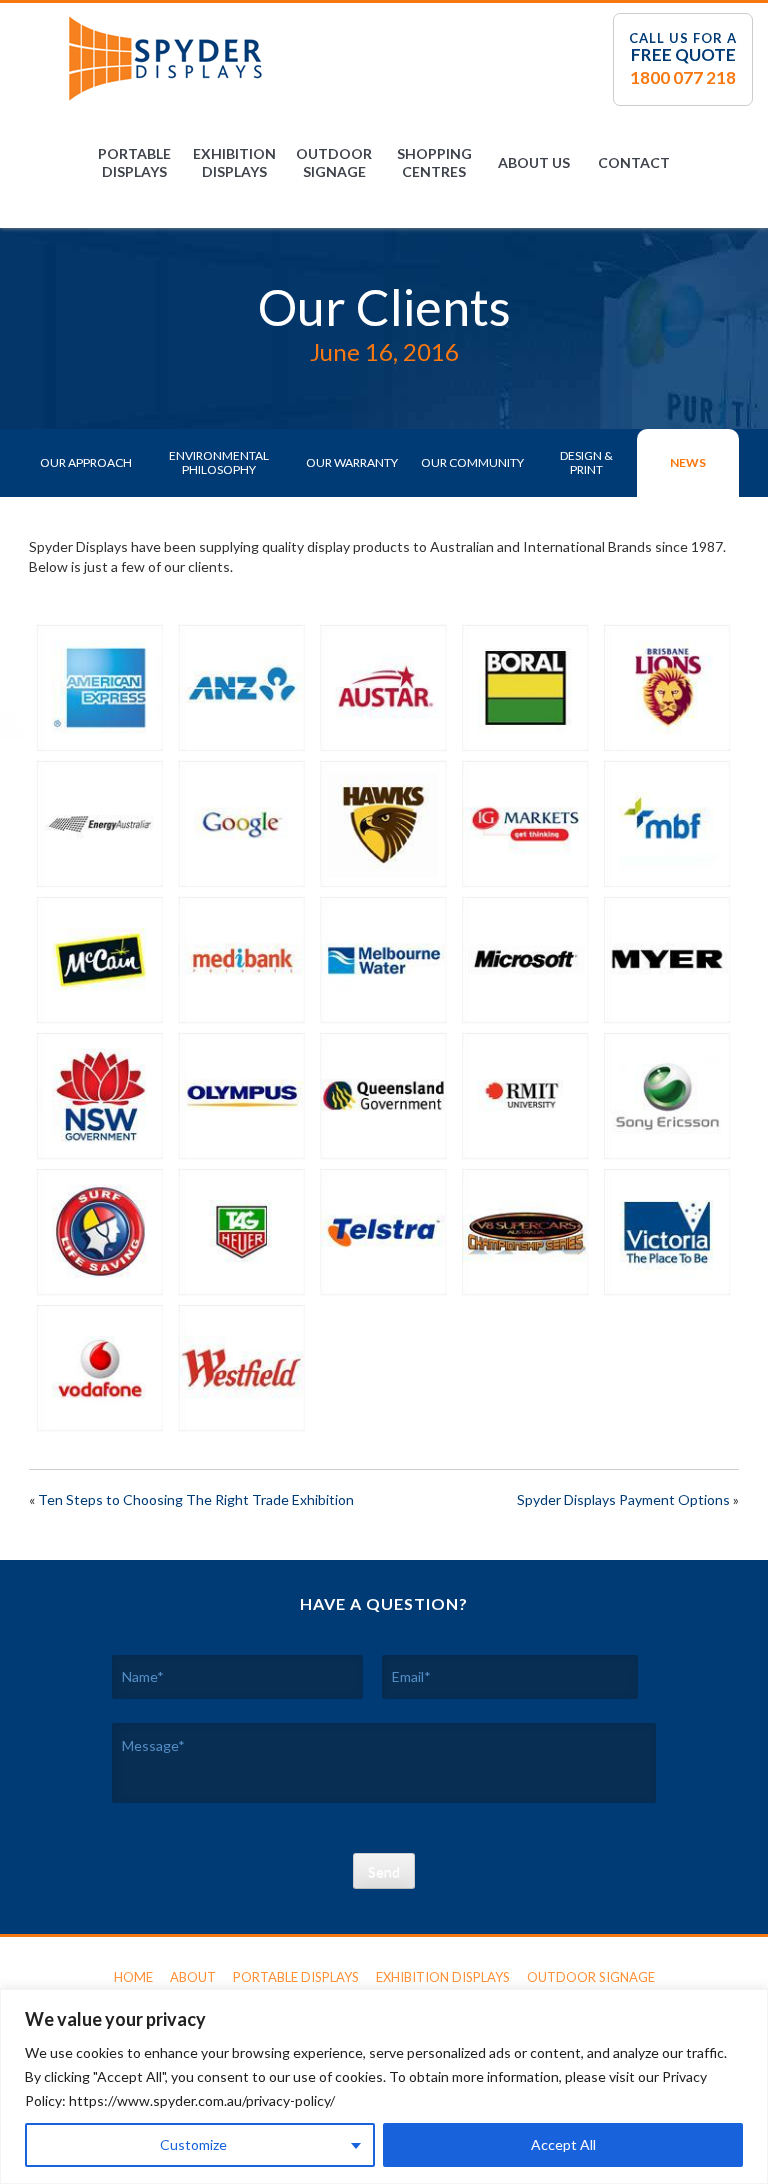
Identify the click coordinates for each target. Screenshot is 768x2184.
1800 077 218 (683, 77)
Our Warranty (352, 462)
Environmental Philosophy (219, 462)
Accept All (563, 2144)
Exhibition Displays (234, 162)
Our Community (472, 462)
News (688, 462)
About (193, 1977)
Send (384, 1871)
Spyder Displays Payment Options (623, 1499)
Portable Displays (134, 162)
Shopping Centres (434, 162)
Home (133, 1977)
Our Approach (86, 462)
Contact (634, 162)
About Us (534, 162)
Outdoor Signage (334, 162)
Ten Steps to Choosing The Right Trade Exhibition (196, 1499)
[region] (384, 2086)
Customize (193, 2144)
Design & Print (586, 462)
